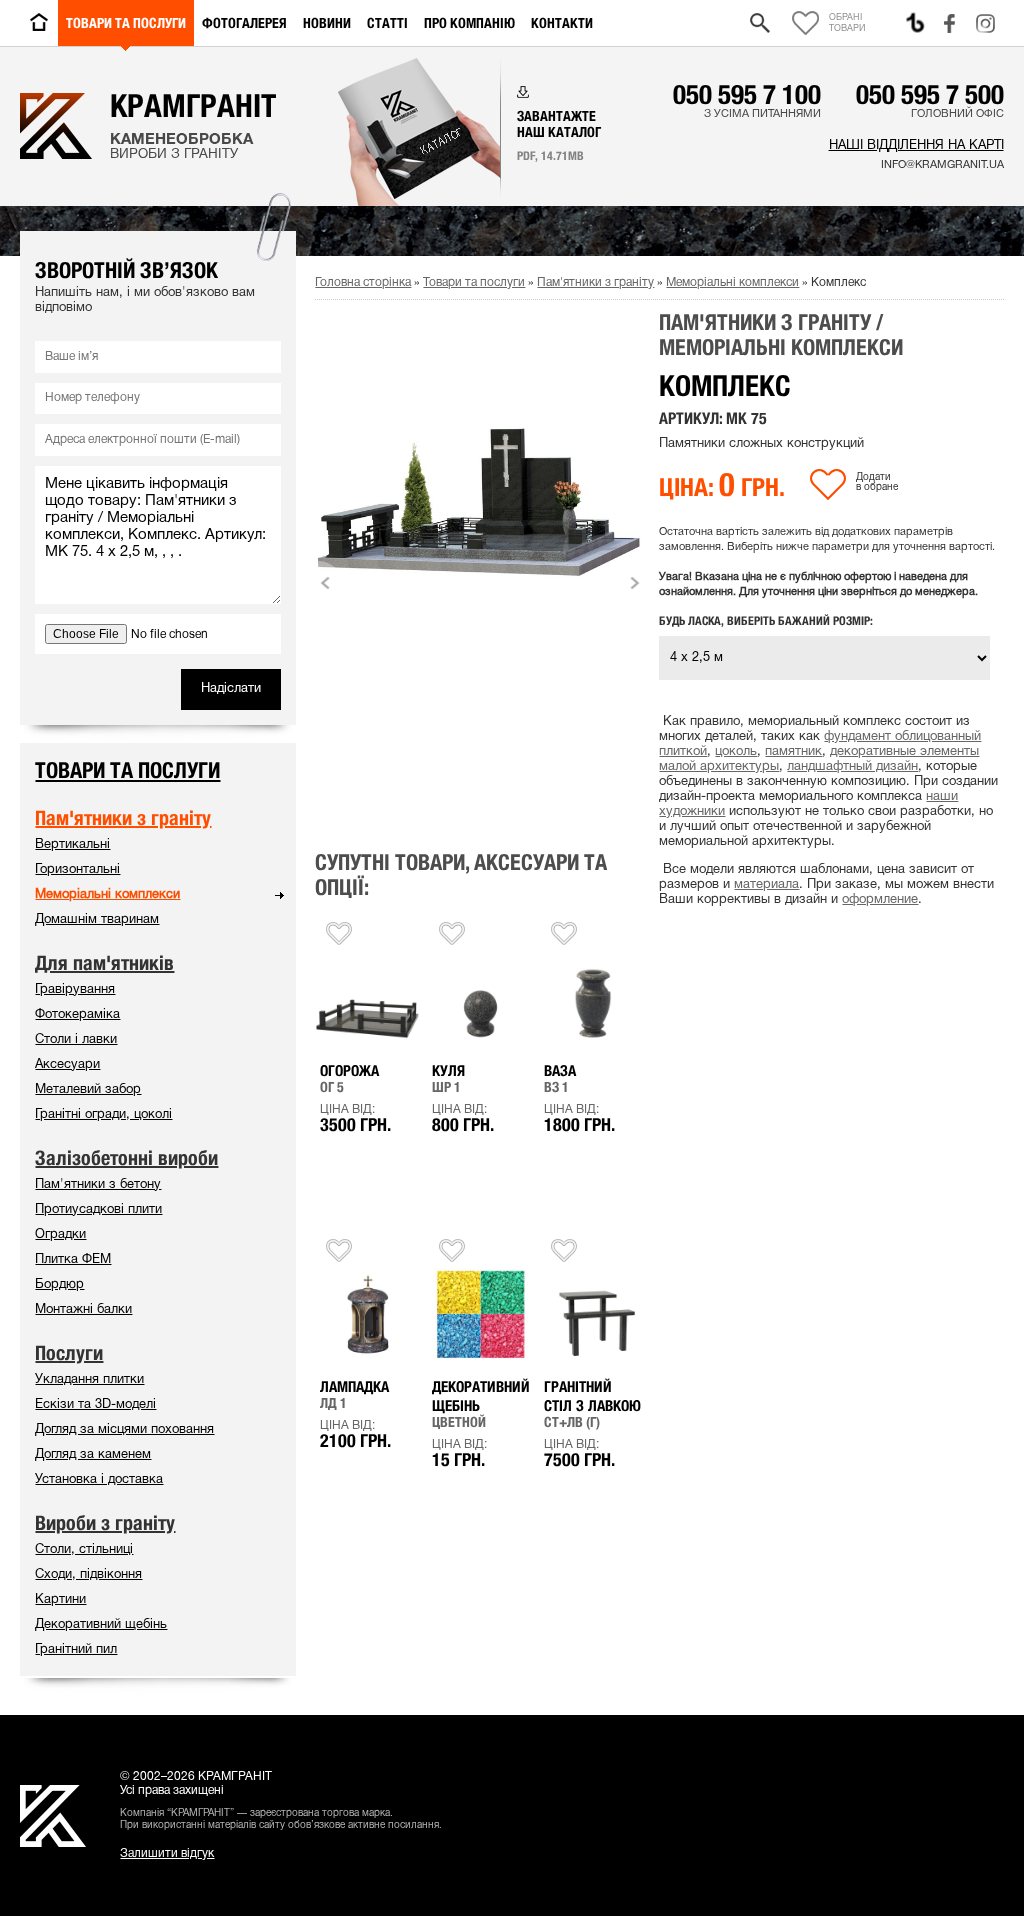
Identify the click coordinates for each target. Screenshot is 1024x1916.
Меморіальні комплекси (732, 282)
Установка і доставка (99, 1480)
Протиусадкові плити (98, 1210)
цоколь (736, 752)
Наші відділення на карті (916, 146)
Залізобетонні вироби (126, 1158)
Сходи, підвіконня (88, 1575)
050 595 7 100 (747, 94)
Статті (387, 23)
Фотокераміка (77, 1015)
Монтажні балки (83, 1310)
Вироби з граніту (105, 1523)
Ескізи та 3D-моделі (95, 1405)
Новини (327, 23)
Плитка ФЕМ (73, 1260)
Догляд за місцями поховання (124, 1430)
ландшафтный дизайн (852, 767)
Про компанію (469, 23)
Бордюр (59, 1285)
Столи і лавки (76, 1040)
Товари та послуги (126, 23)
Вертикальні (72, 845)
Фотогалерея (244, 23)
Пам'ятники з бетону (98, 1185)
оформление (880, 900)
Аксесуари (67, 1065)
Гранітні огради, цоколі (103, 1115)
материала (766, 885)
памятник (793, 752)
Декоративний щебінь (101, 1625)
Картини (60, 1600)
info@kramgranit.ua (942, 165)
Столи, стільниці (84, 1550)
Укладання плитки (89, 1380)
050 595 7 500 (930, 94)
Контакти (562, 23)
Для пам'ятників (104, 963)
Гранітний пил (76, 1650)
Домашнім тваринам (97, 920)
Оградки (60, 1235)
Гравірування (75, 990)
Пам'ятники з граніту (595, 282)
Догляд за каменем (93, 1455)
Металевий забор (88, 1090)
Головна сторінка (363, 282)
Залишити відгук (167, 1853)
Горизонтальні (77, 870)
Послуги (69, 1353)
